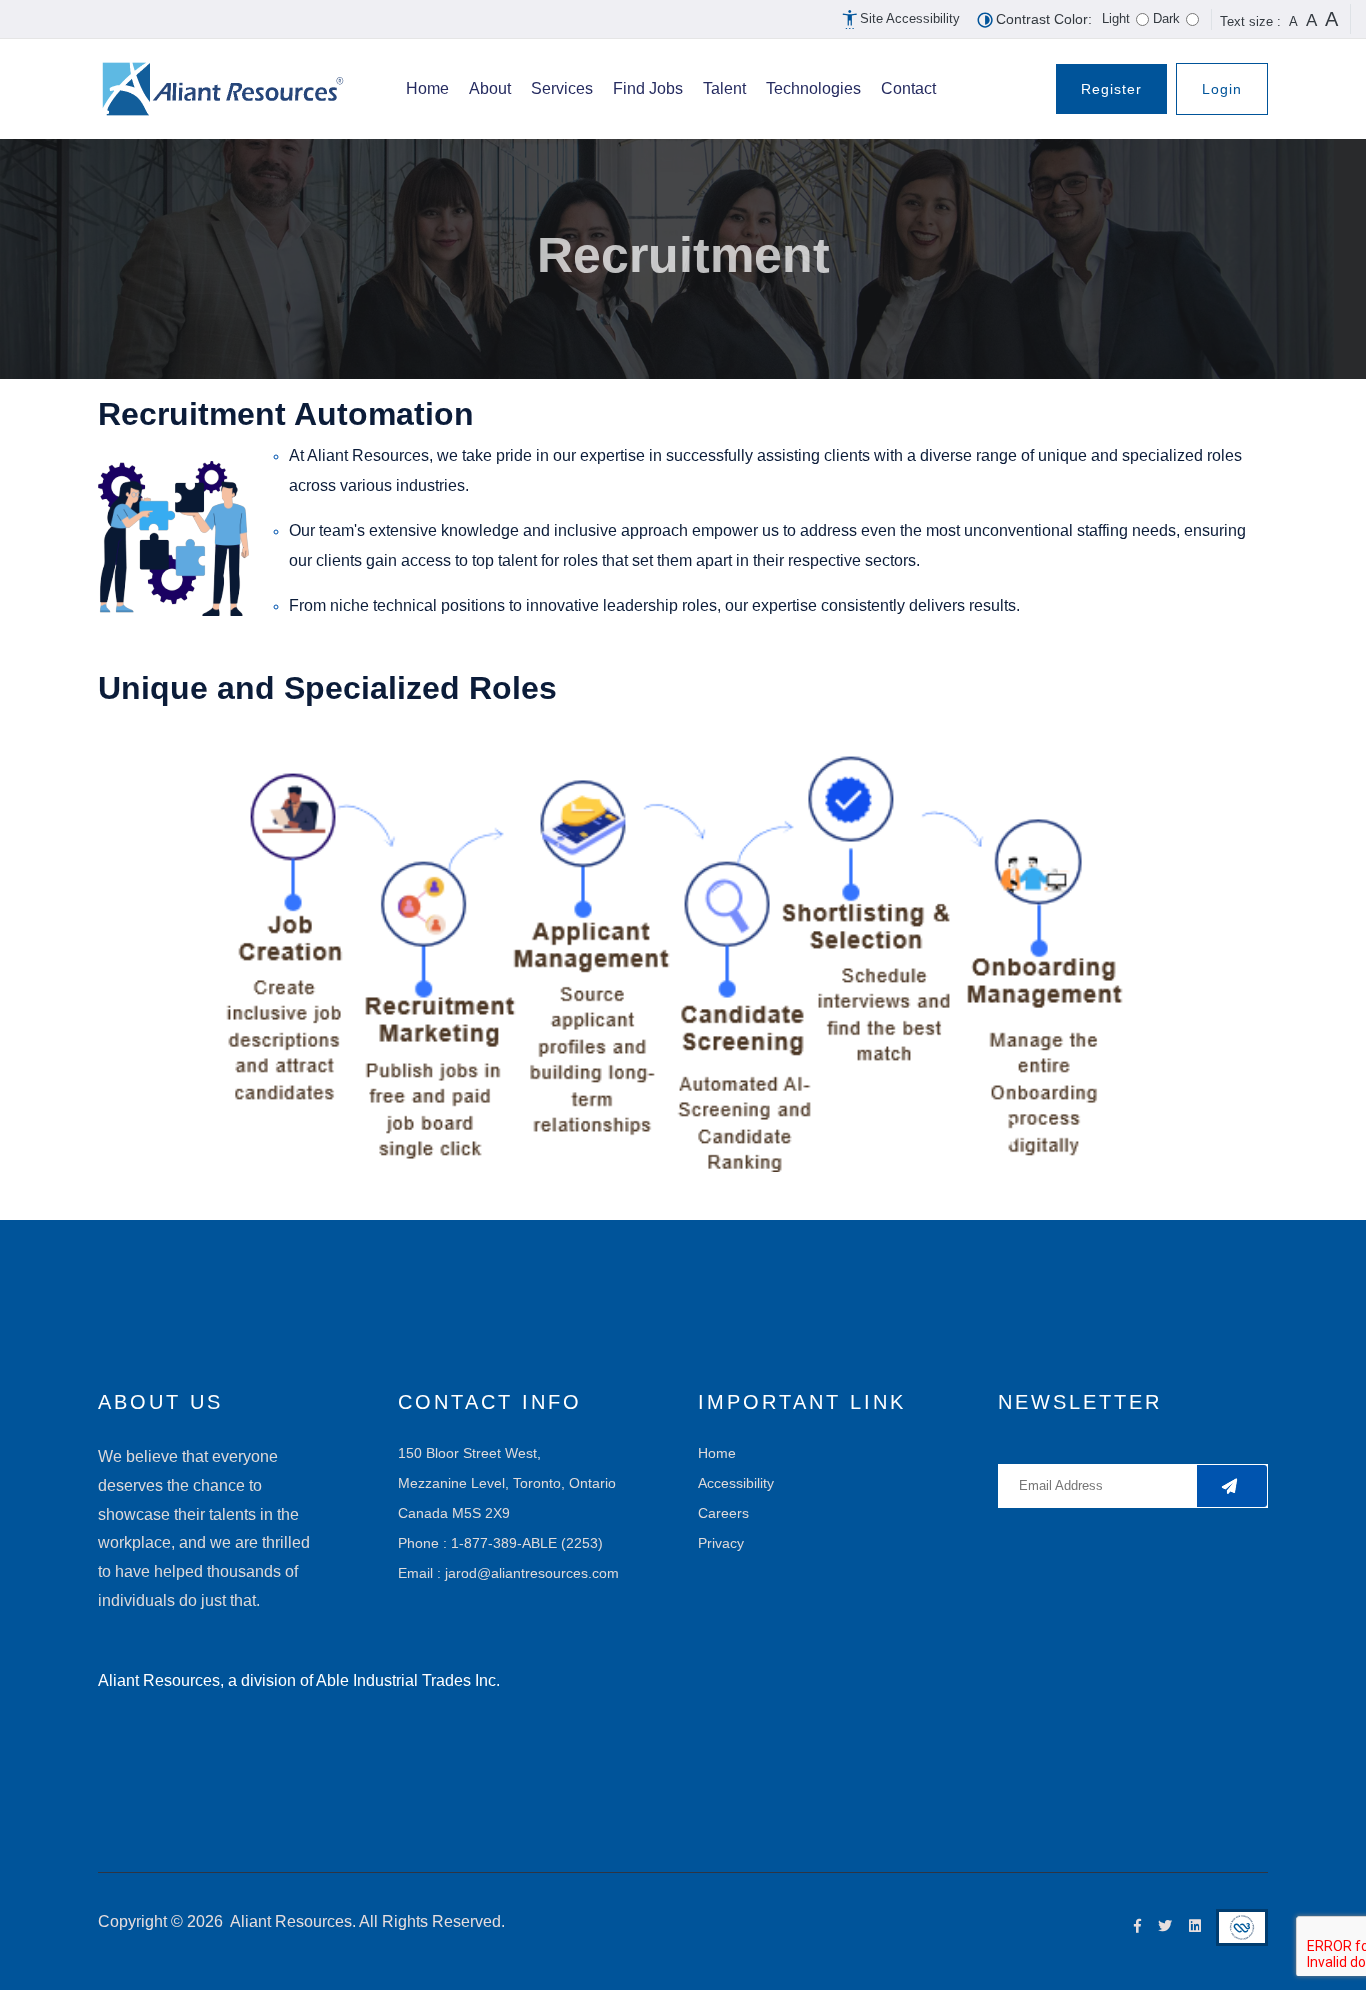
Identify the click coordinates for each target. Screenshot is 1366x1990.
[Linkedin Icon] (1190, 1926)
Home (427, 88)
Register (1111, 89)
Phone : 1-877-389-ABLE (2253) (500, 1543)
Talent (724, 88)
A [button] (1293, 21)
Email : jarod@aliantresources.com (508, 1573)
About (490, 88)
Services (562, 88)
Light (1116, 18)
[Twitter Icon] (1160, 1926)
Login (1222, 89)
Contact (908, 88)
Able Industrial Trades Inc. (408, 1680)
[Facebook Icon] (1133, 1926)
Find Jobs (648, 88)
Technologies (813, 88)
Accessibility (736, 1483)
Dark (1166, 18)
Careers (723, 1513)
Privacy (721, 1543)
